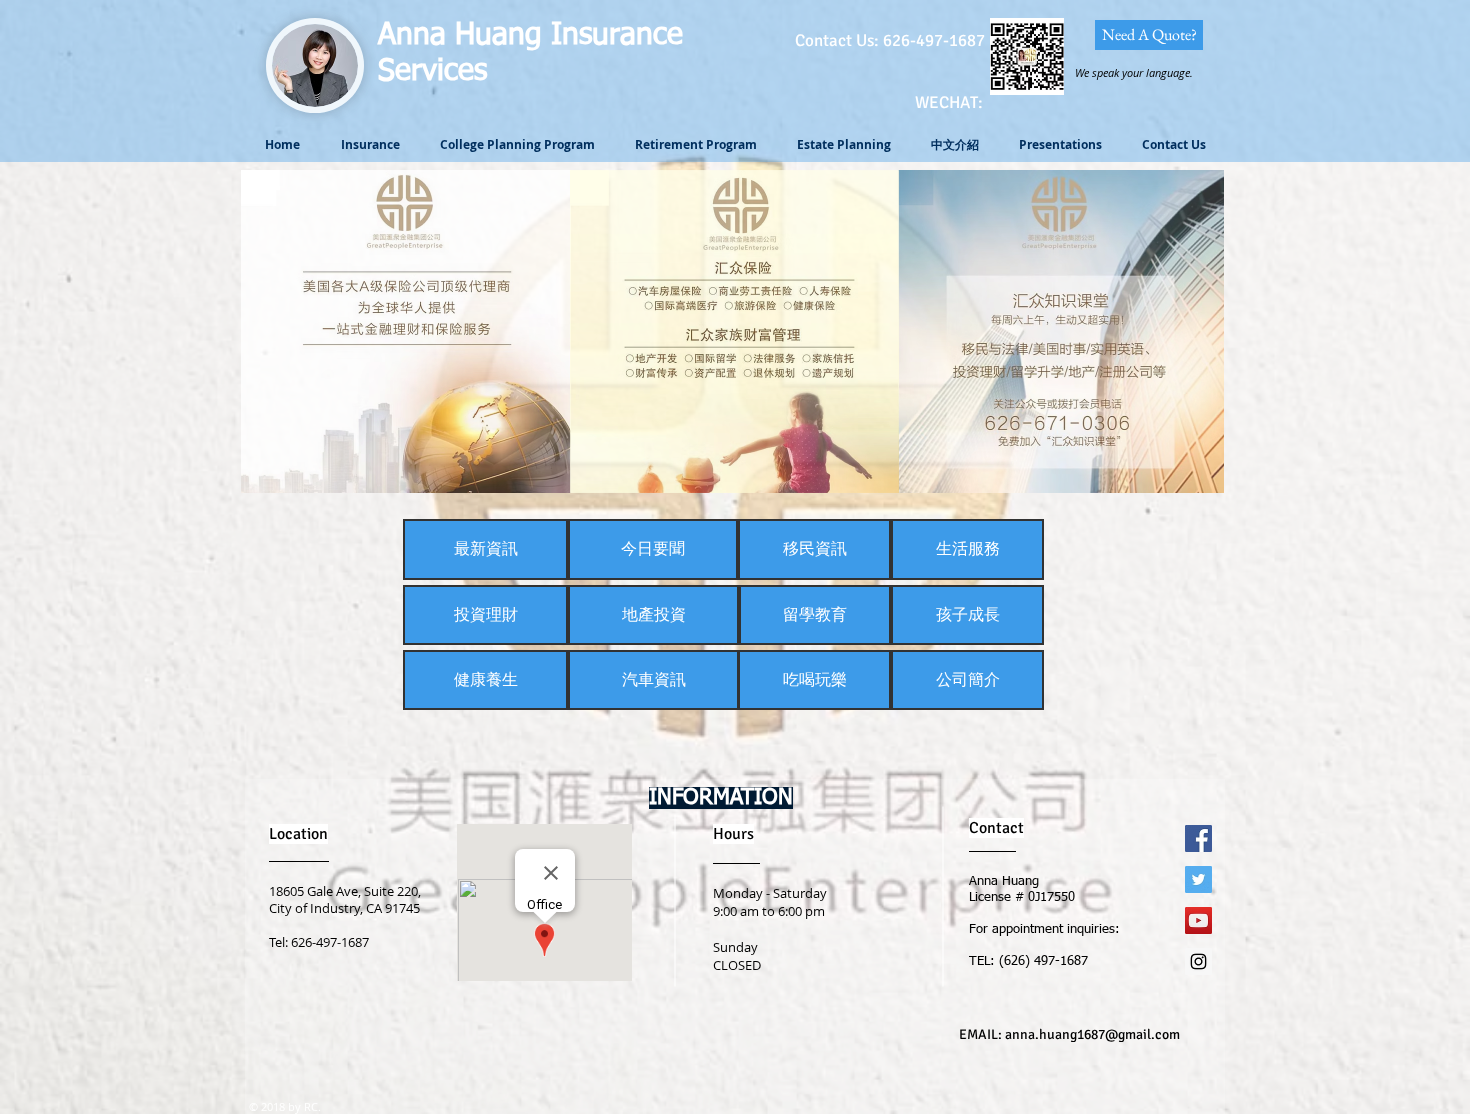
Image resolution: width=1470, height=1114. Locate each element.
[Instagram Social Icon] (1198, 961)
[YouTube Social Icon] (1198, 920)
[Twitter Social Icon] (1198, 879)
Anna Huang (464, 36)
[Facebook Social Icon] (1198, 838)
